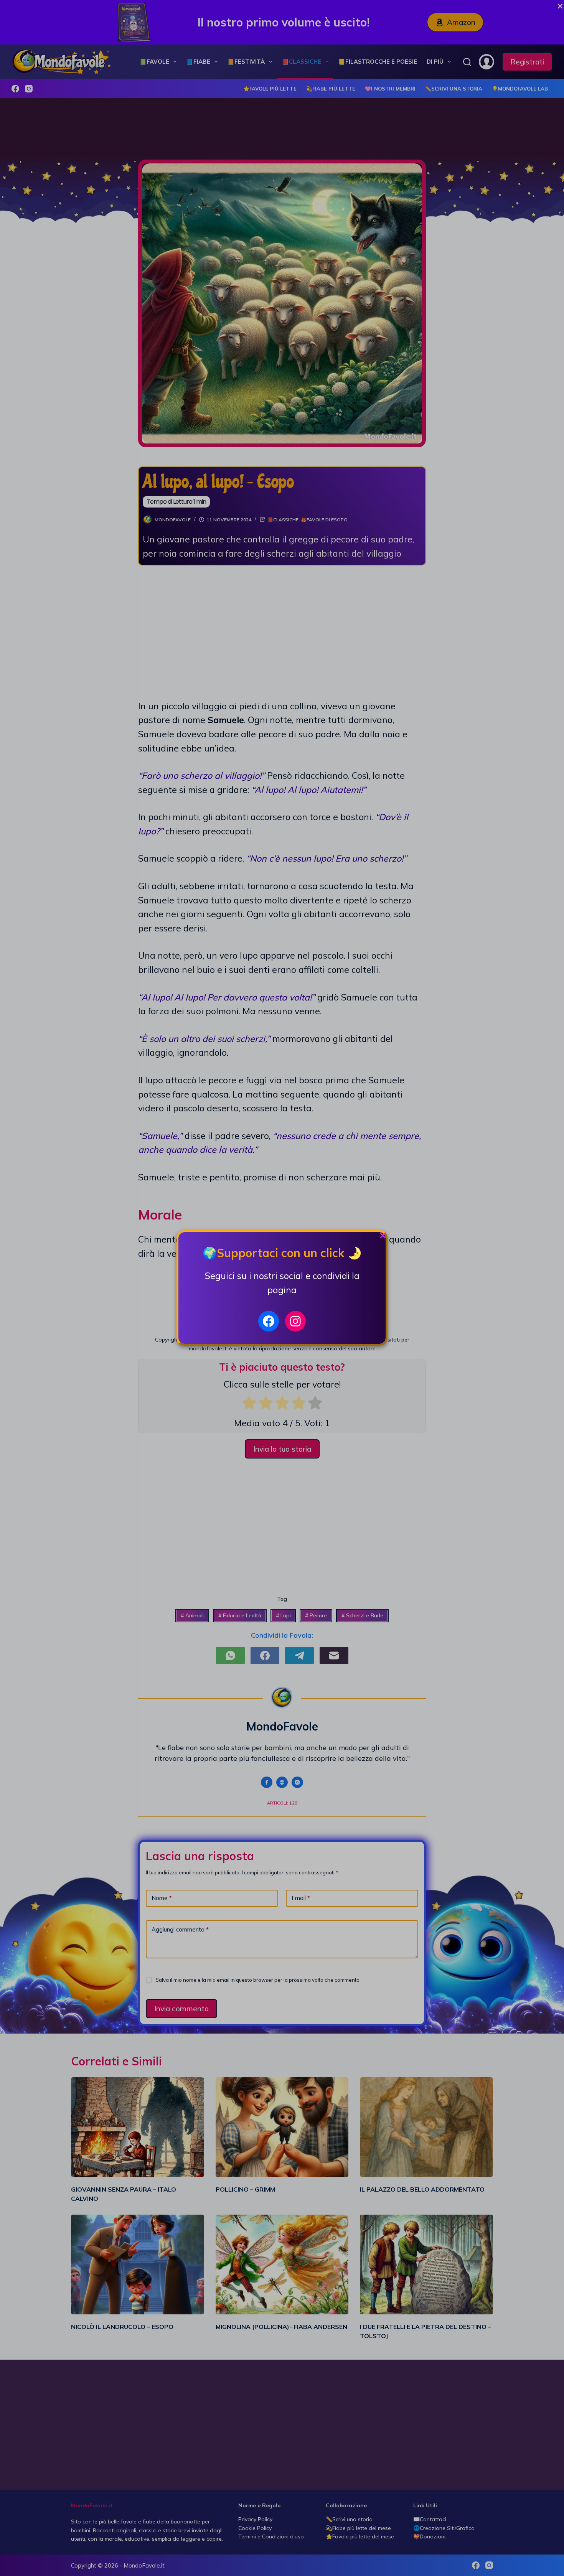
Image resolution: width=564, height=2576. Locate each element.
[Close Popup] (383, 1237)
